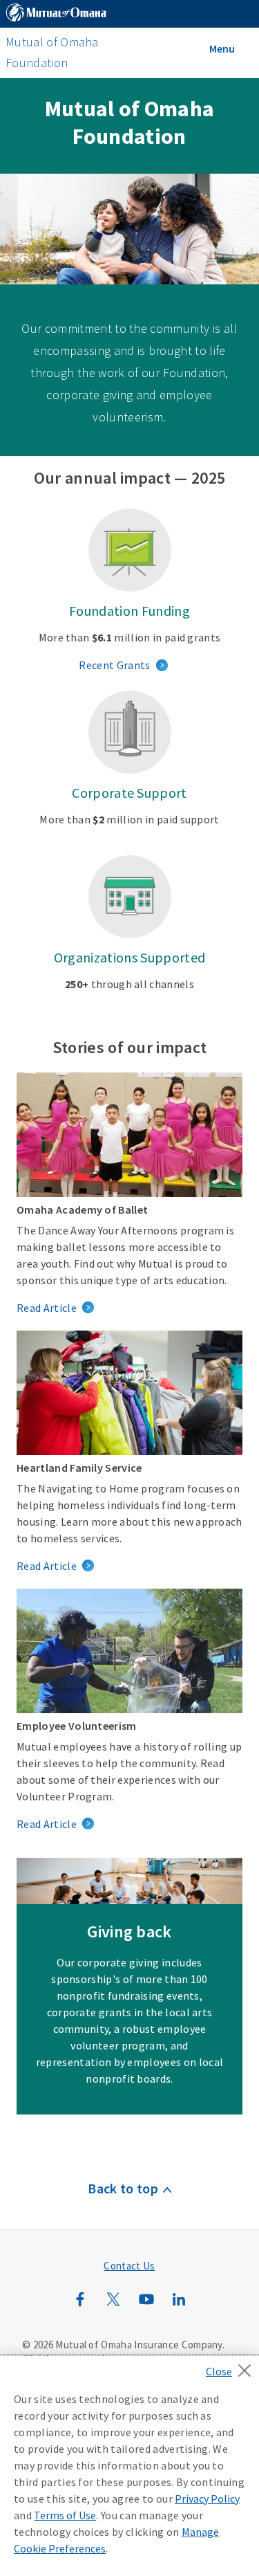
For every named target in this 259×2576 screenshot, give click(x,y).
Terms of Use (65, 2515)
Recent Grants (114, 665)
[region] (129, 2466)
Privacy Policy (207, 2499)
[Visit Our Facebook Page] (80, 2306)
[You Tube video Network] (146, 2306)
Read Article (47, 1308)
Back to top (123, 2188)
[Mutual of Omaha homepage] (57, 15)
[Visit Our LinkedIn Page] (179, 2306)
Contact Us (129, 2266)
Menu (222, 48)
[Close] (232, 2366)
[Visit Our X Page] (113, 2306)
